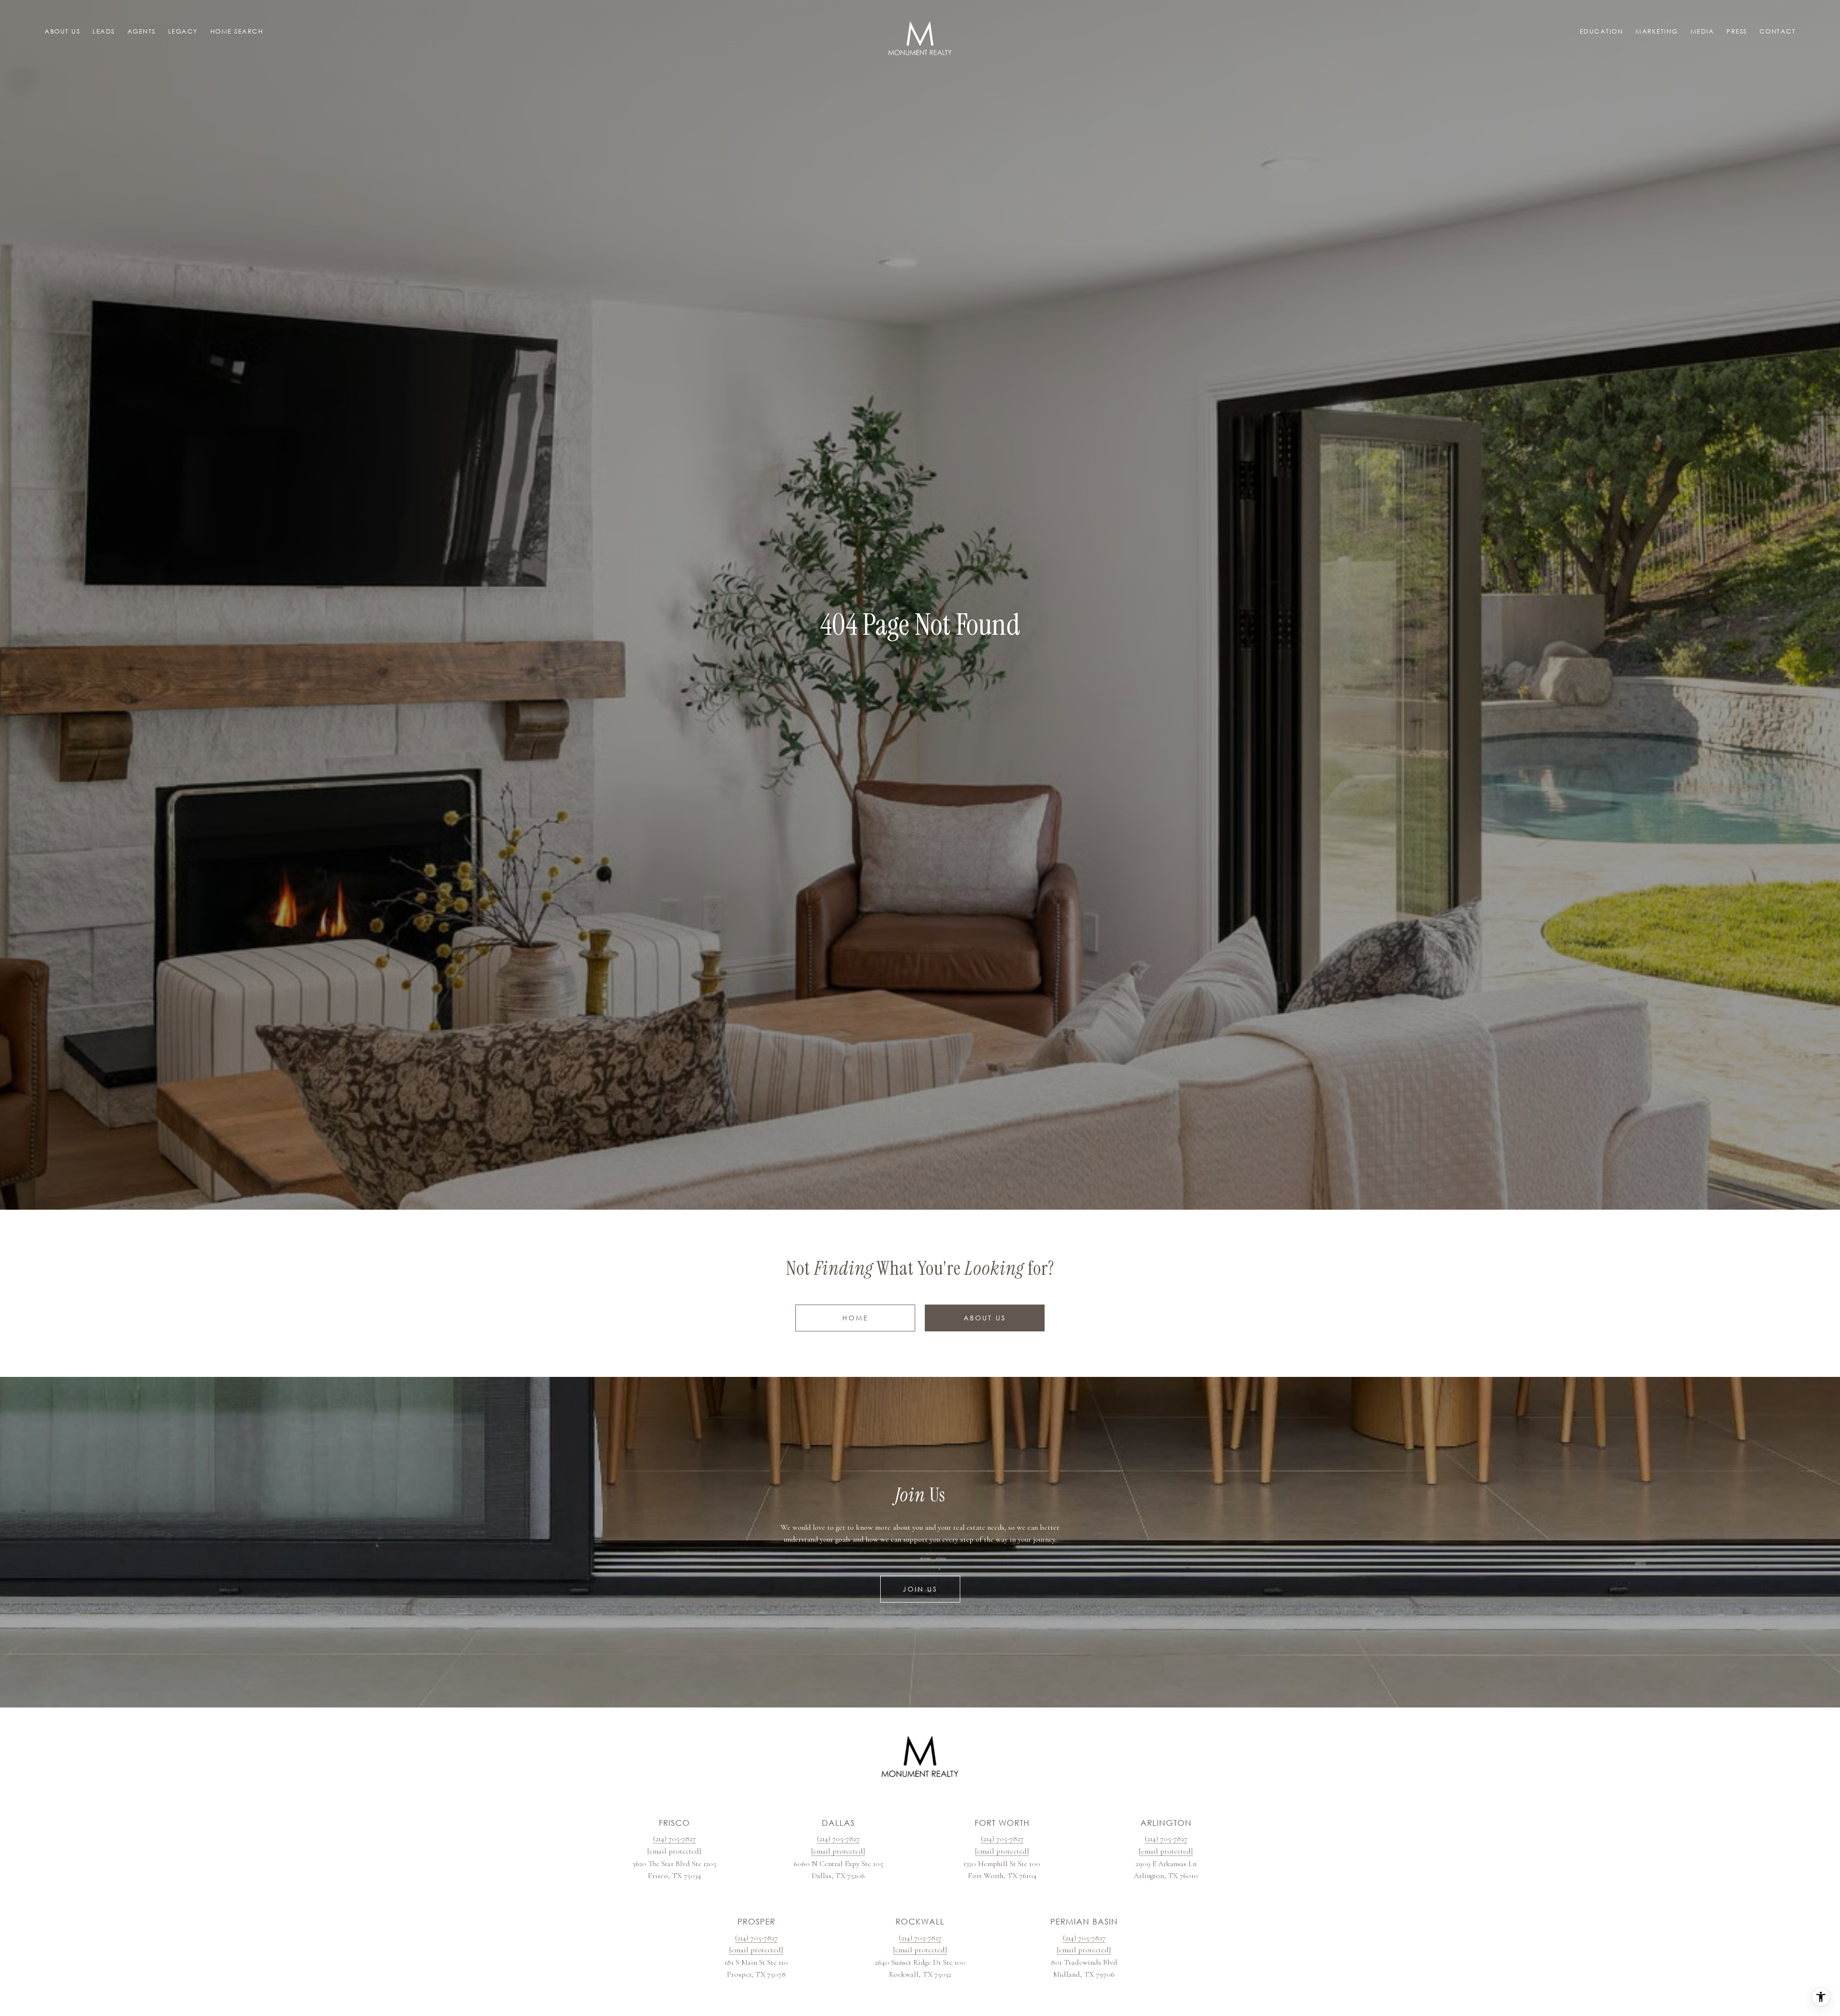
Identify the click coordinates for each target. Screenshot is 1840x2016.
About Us (985, 1318)
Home (856, 1318)
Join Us (920, 1589)
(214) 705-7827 (674, 1839)
